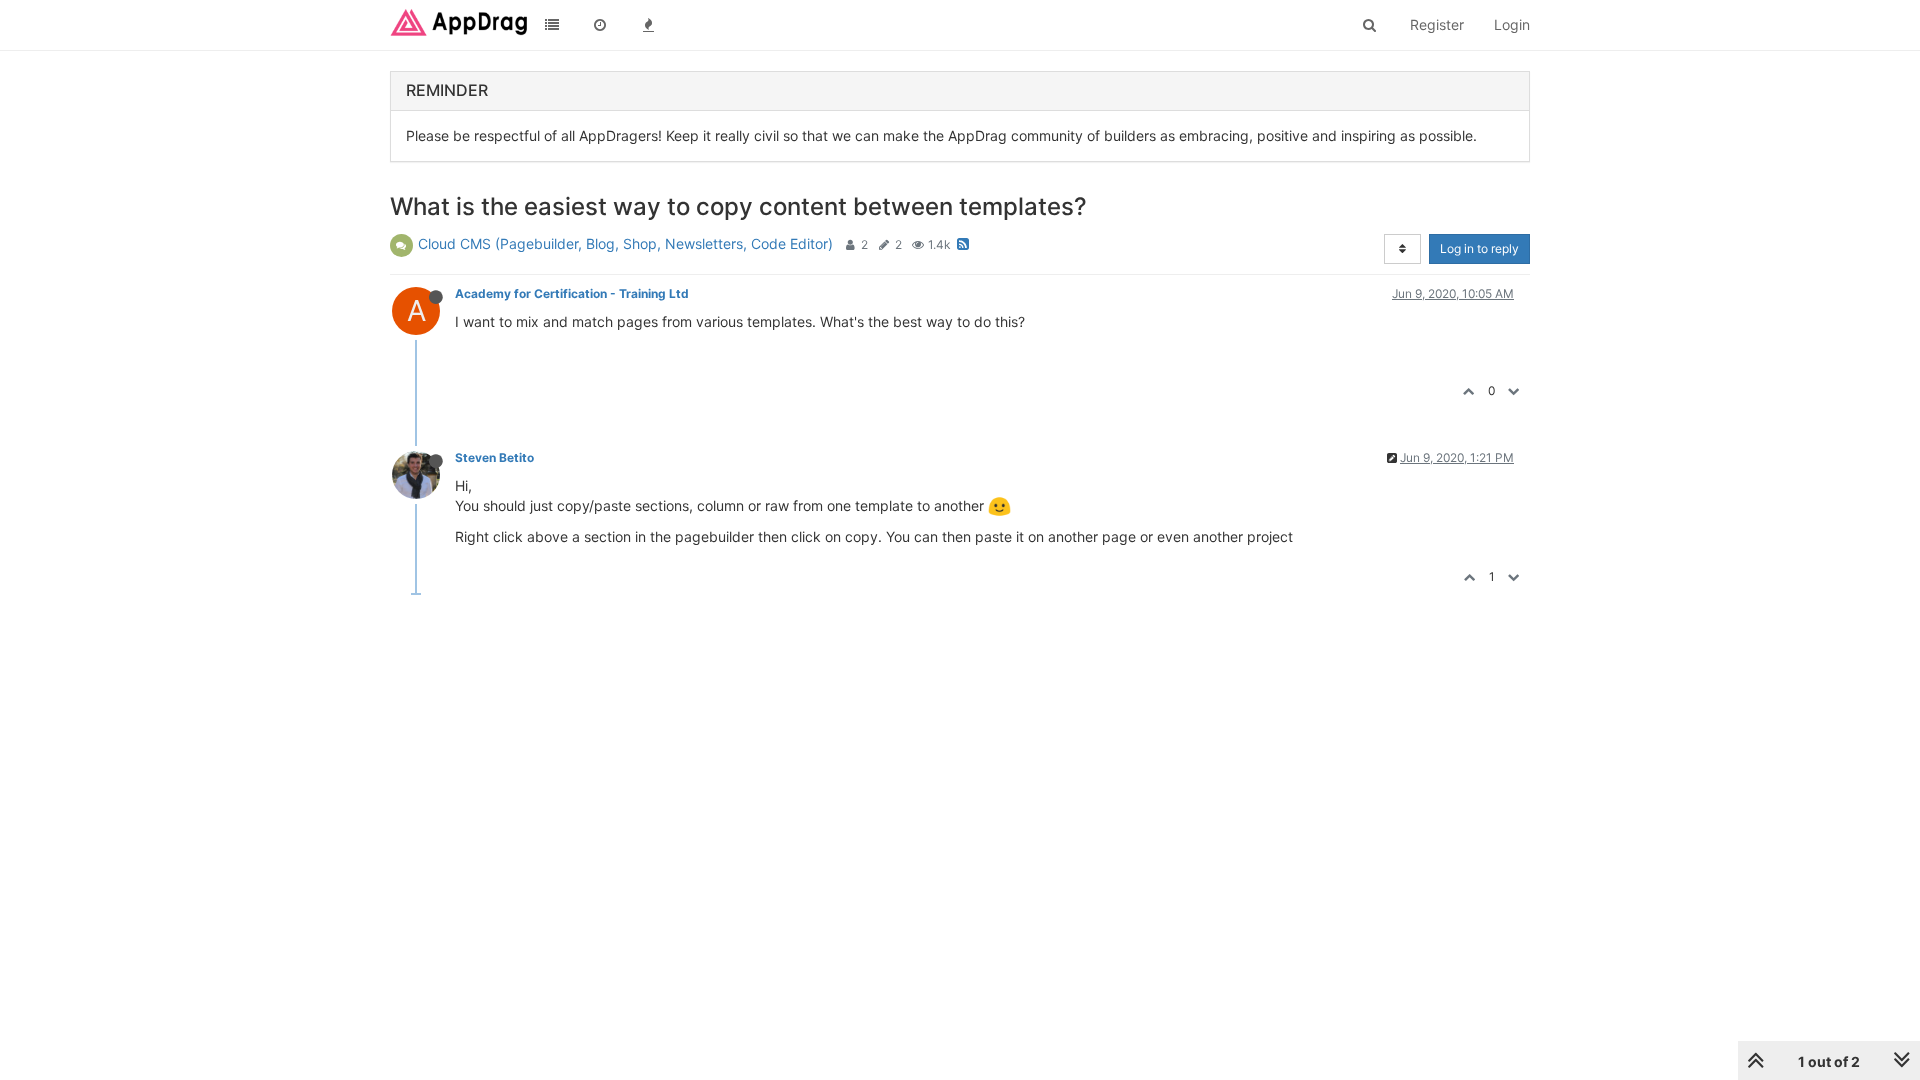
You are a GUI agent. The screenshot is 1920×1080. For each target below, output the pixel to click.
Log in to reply (1479, 248)
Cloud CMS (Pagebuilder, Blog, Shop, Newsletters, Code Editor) (625, 243)
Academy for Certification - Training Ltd (572, 293)
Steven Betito (494, 457)
